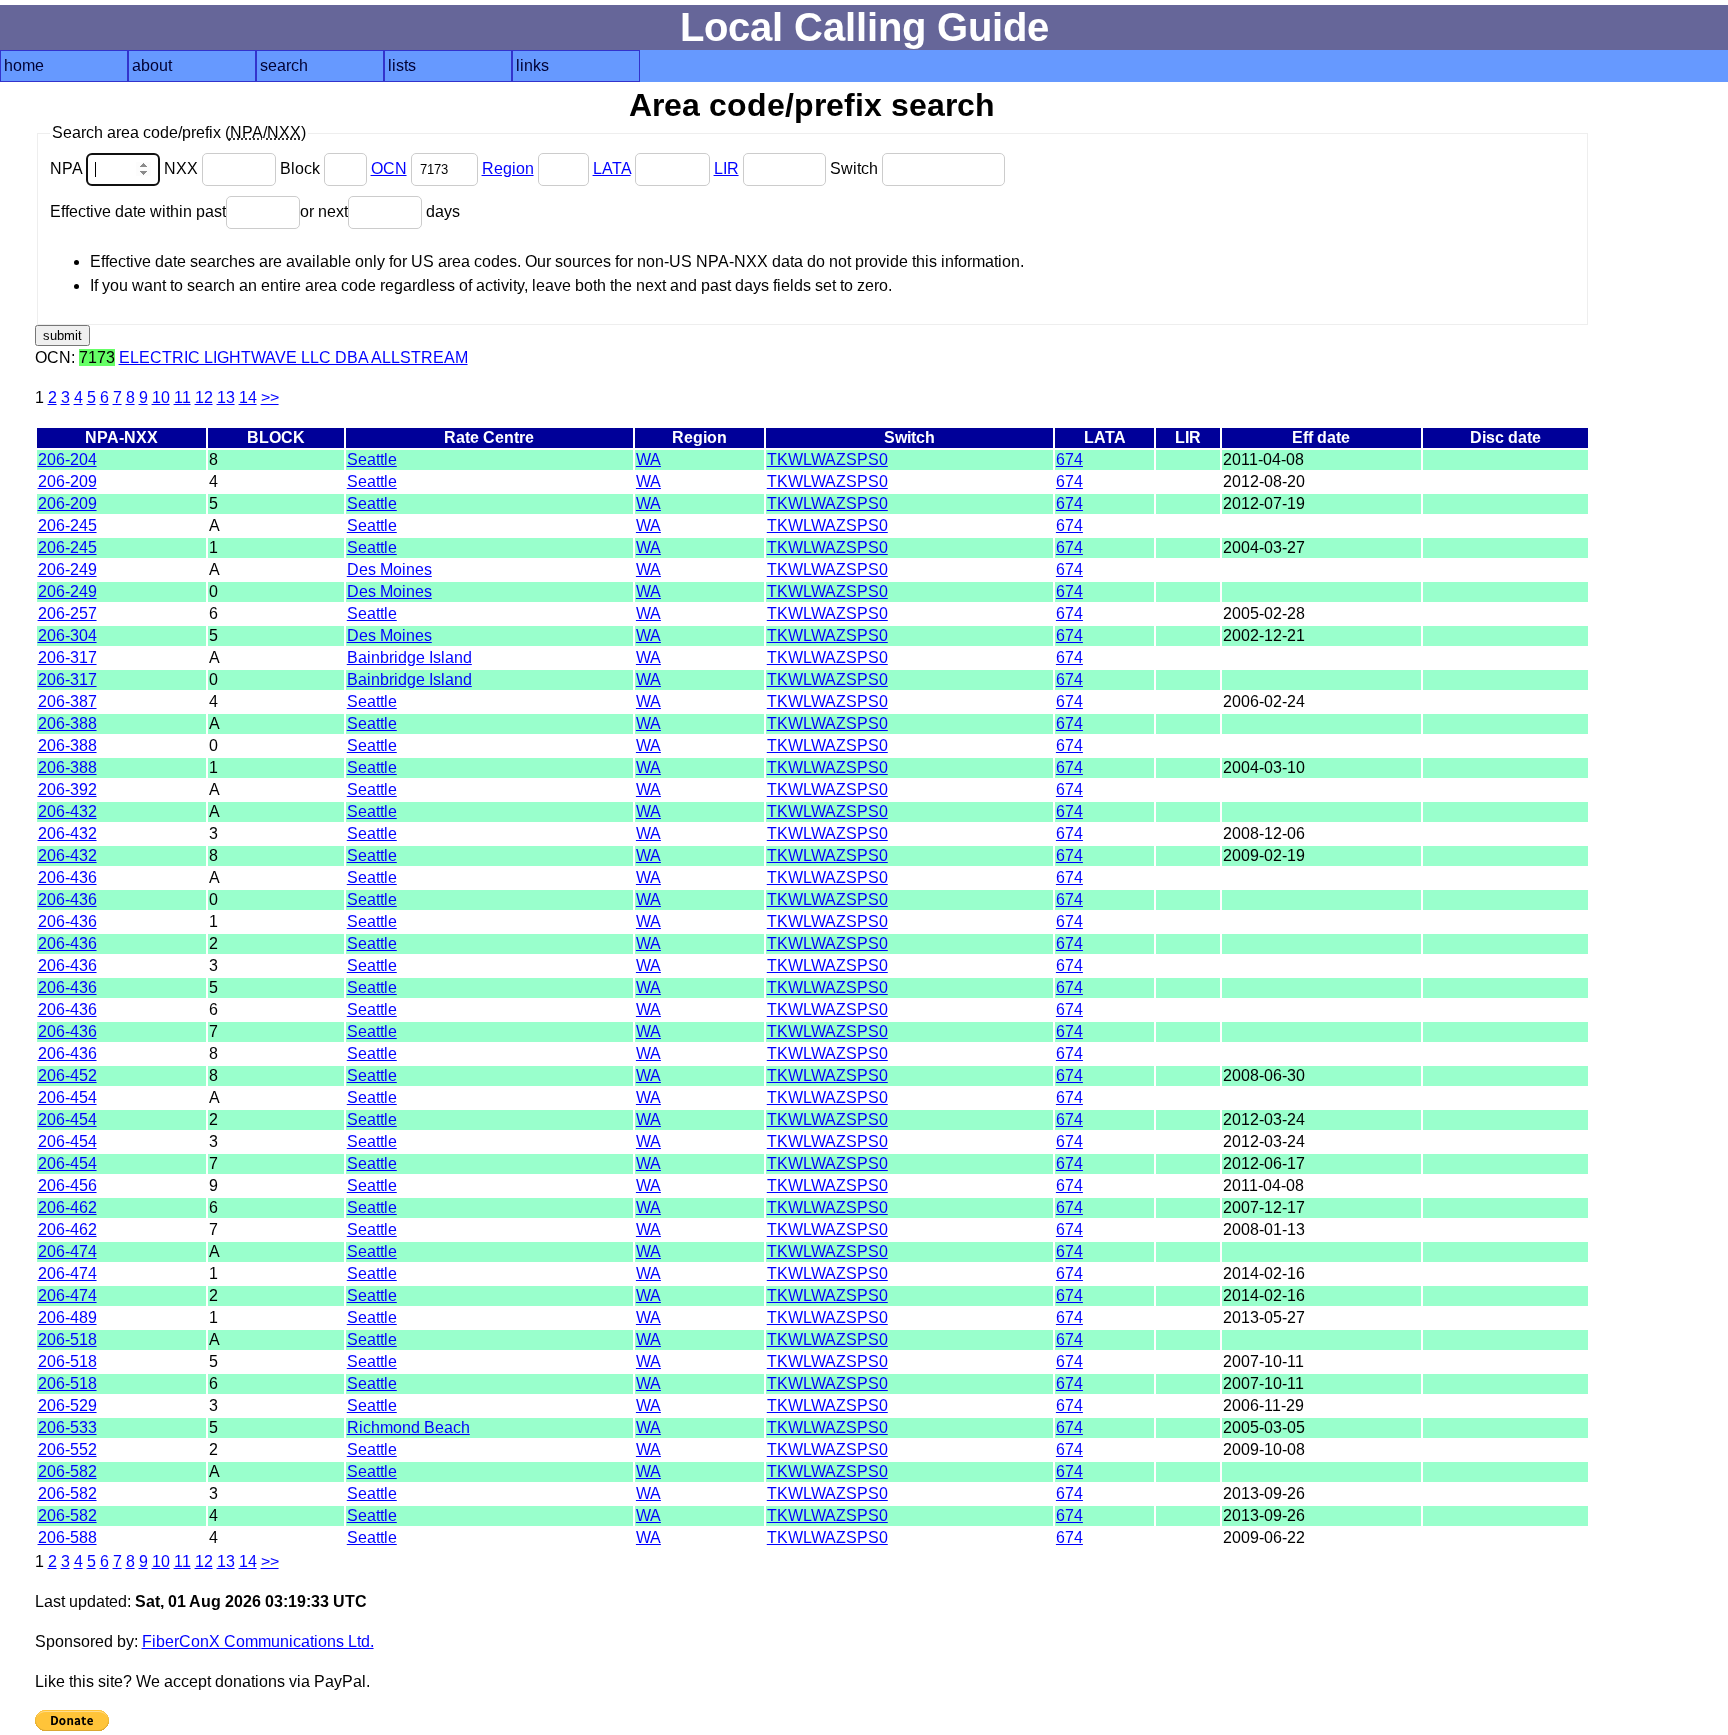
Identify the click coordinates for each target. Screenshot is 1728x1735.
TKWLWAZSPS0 (827, 459)
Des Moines (389, 569)
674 (1069, 459)
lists (402, 65)
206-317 (67, 657)
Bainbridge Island (409, 657)
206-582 (67, 1471)
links (532, 65)
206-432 (67, 811)
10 (161, 397)
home (24, 65)
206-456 (67, 1185)
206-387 (67, 701)
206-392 (67, 789)
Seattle (372, 459)
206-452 (67, 1075)
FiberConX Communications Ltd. (258, 1641)
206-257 (67, 613)
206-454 (67, 1097)
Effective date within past (138, 211)
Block (302, 168)
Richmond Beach (408, 1427)
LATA (612, 168)
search (284, 65)
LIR (726, 168)
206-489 (67, 1317)
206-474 (67, 1251)
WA (648, 459)
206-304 (67, 635)
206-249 (67, 569)
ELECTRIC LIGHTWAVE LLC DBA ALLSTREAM (293, 357)
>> (270, 397)
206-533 (67, 1427)
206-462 (67, 1207)
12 (204, 397)
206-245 (67, 525)
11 (182, 397)
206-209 (67, 481)
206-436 (67, 877)
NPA (68, 168)
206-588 (67, 1537)
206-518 (67, 1339)
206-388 (67, 723)
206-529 (67, 1405)
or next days (380, 211)
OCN (389, 168)
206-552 (67, 1449)
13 (226, 397)
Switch (856, 168)
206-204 (67, 459)
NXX (183, 168)
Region (508, 168)
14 (248, 397)
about (152, 65)
